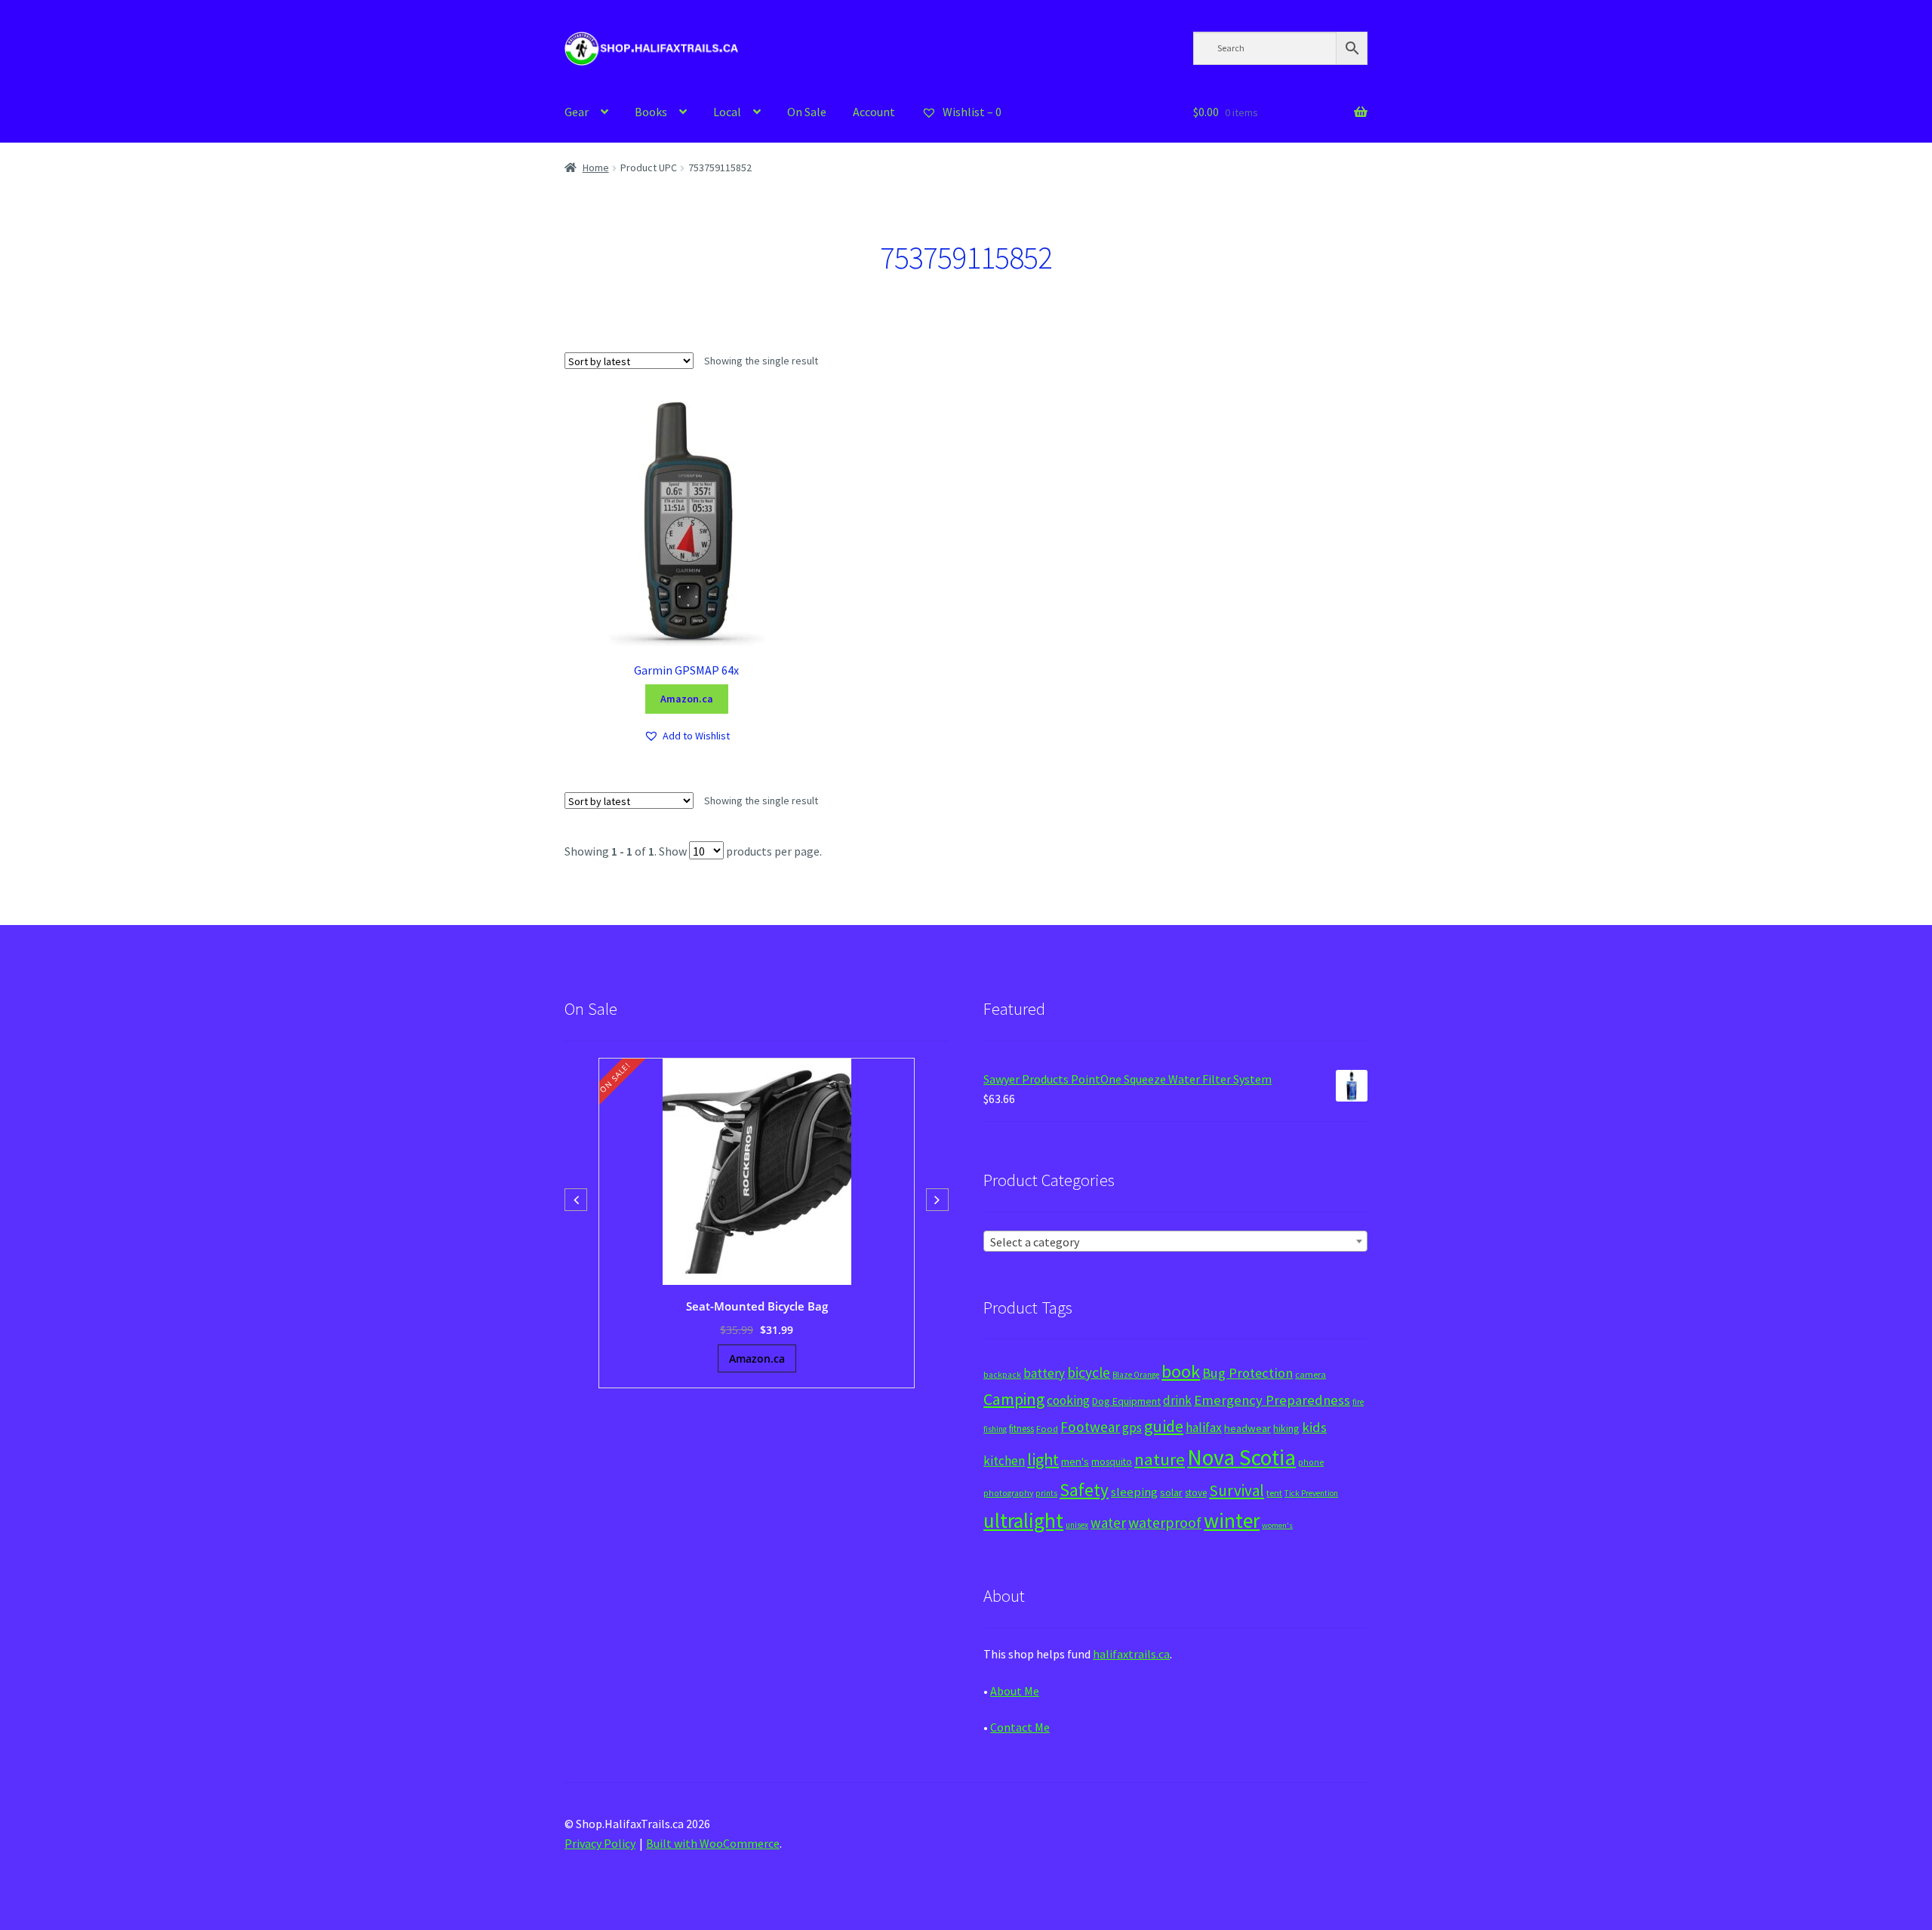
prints (1046, 1493)
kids (1314, 1427)
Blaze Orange (1136, 1375)
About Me (1015, 1691)
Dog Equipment (1126, 1401)
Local (727, 112)
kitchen (1004, 1461)
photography (1008, 1493)
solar (1171, 1492)
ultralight (1023, 1520)
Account (874, 112)
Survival (1237, 1491)
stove (1196, 1493)
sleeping (1134, 1492)
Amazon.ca (687, 699)
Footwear (1090, 1427)
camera (1311, 1374)
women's (1277, 1525)
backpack (1002, 1375)
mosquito (1112, 1462)
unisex (1077, 1525)
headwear (1247, 1428)
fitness (1021, 1429)
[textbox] (1175, 1242)
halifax (1204, 1428)
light (1043, 1459)
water (1108, 1523)
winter (1232, 1521)
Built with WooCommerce (713, 1843)
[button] (687, 736)
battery (1044, 1373)
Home (596, 167)
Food (1047, 1429)
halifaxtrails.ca (1131, 1654)
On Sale (807, 112)
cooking (1068, 1400)
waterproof (1165, 1522)
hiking (1286, 1428)
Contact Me (1020, 1727)
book (1181, 1371)
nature (1160, 1459)
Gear (577, 112)
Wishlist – (971, 112)
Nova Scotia (1241, 1457)
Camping (1014, 1399)
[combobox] (1175, 1241)
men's (1075, 1461)
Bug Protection (1247, 1373)
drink (1177, 1400)
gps (1132, 1428)
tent (1274, 1493)
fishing (995, 1429)
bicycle (1089, 1372)
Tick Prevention (1311, 1493)
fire (1358, 1402)
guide (1164, 1426)
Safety (1084, 1490)
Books (651, 112)
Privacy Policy (600, 1843)
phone (1311, 1462)
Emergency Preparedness (1272, 1400)
